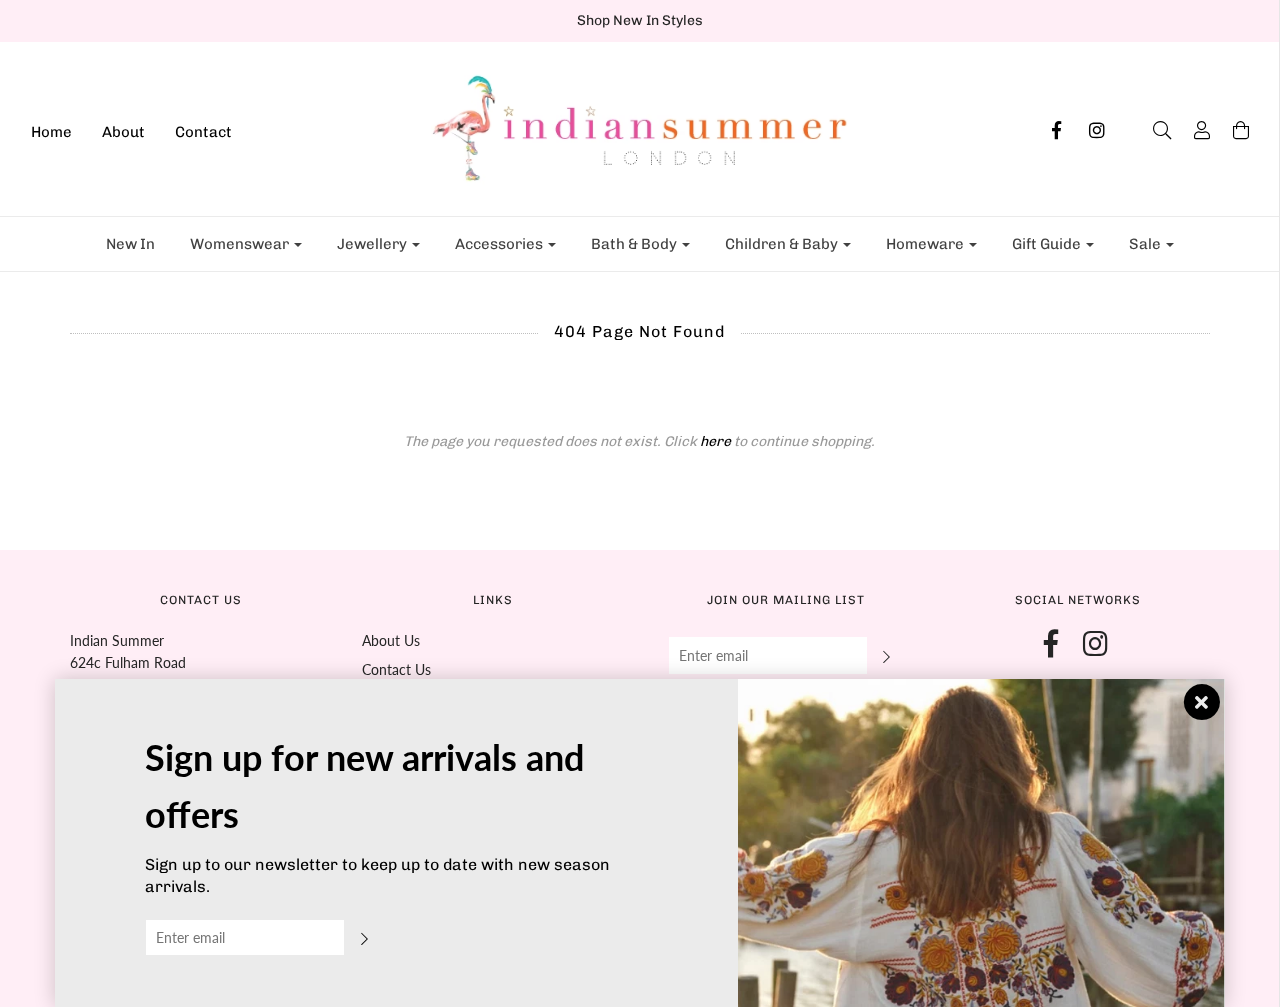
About (123, 132)
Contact (203, 132)
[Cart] (1231, 130)
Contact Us (396, 669)
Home (51, 132)
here (715, 441)
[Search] (1152, 130)
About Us (391, 640)
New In (130, 244)
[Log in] (1192, 130)
